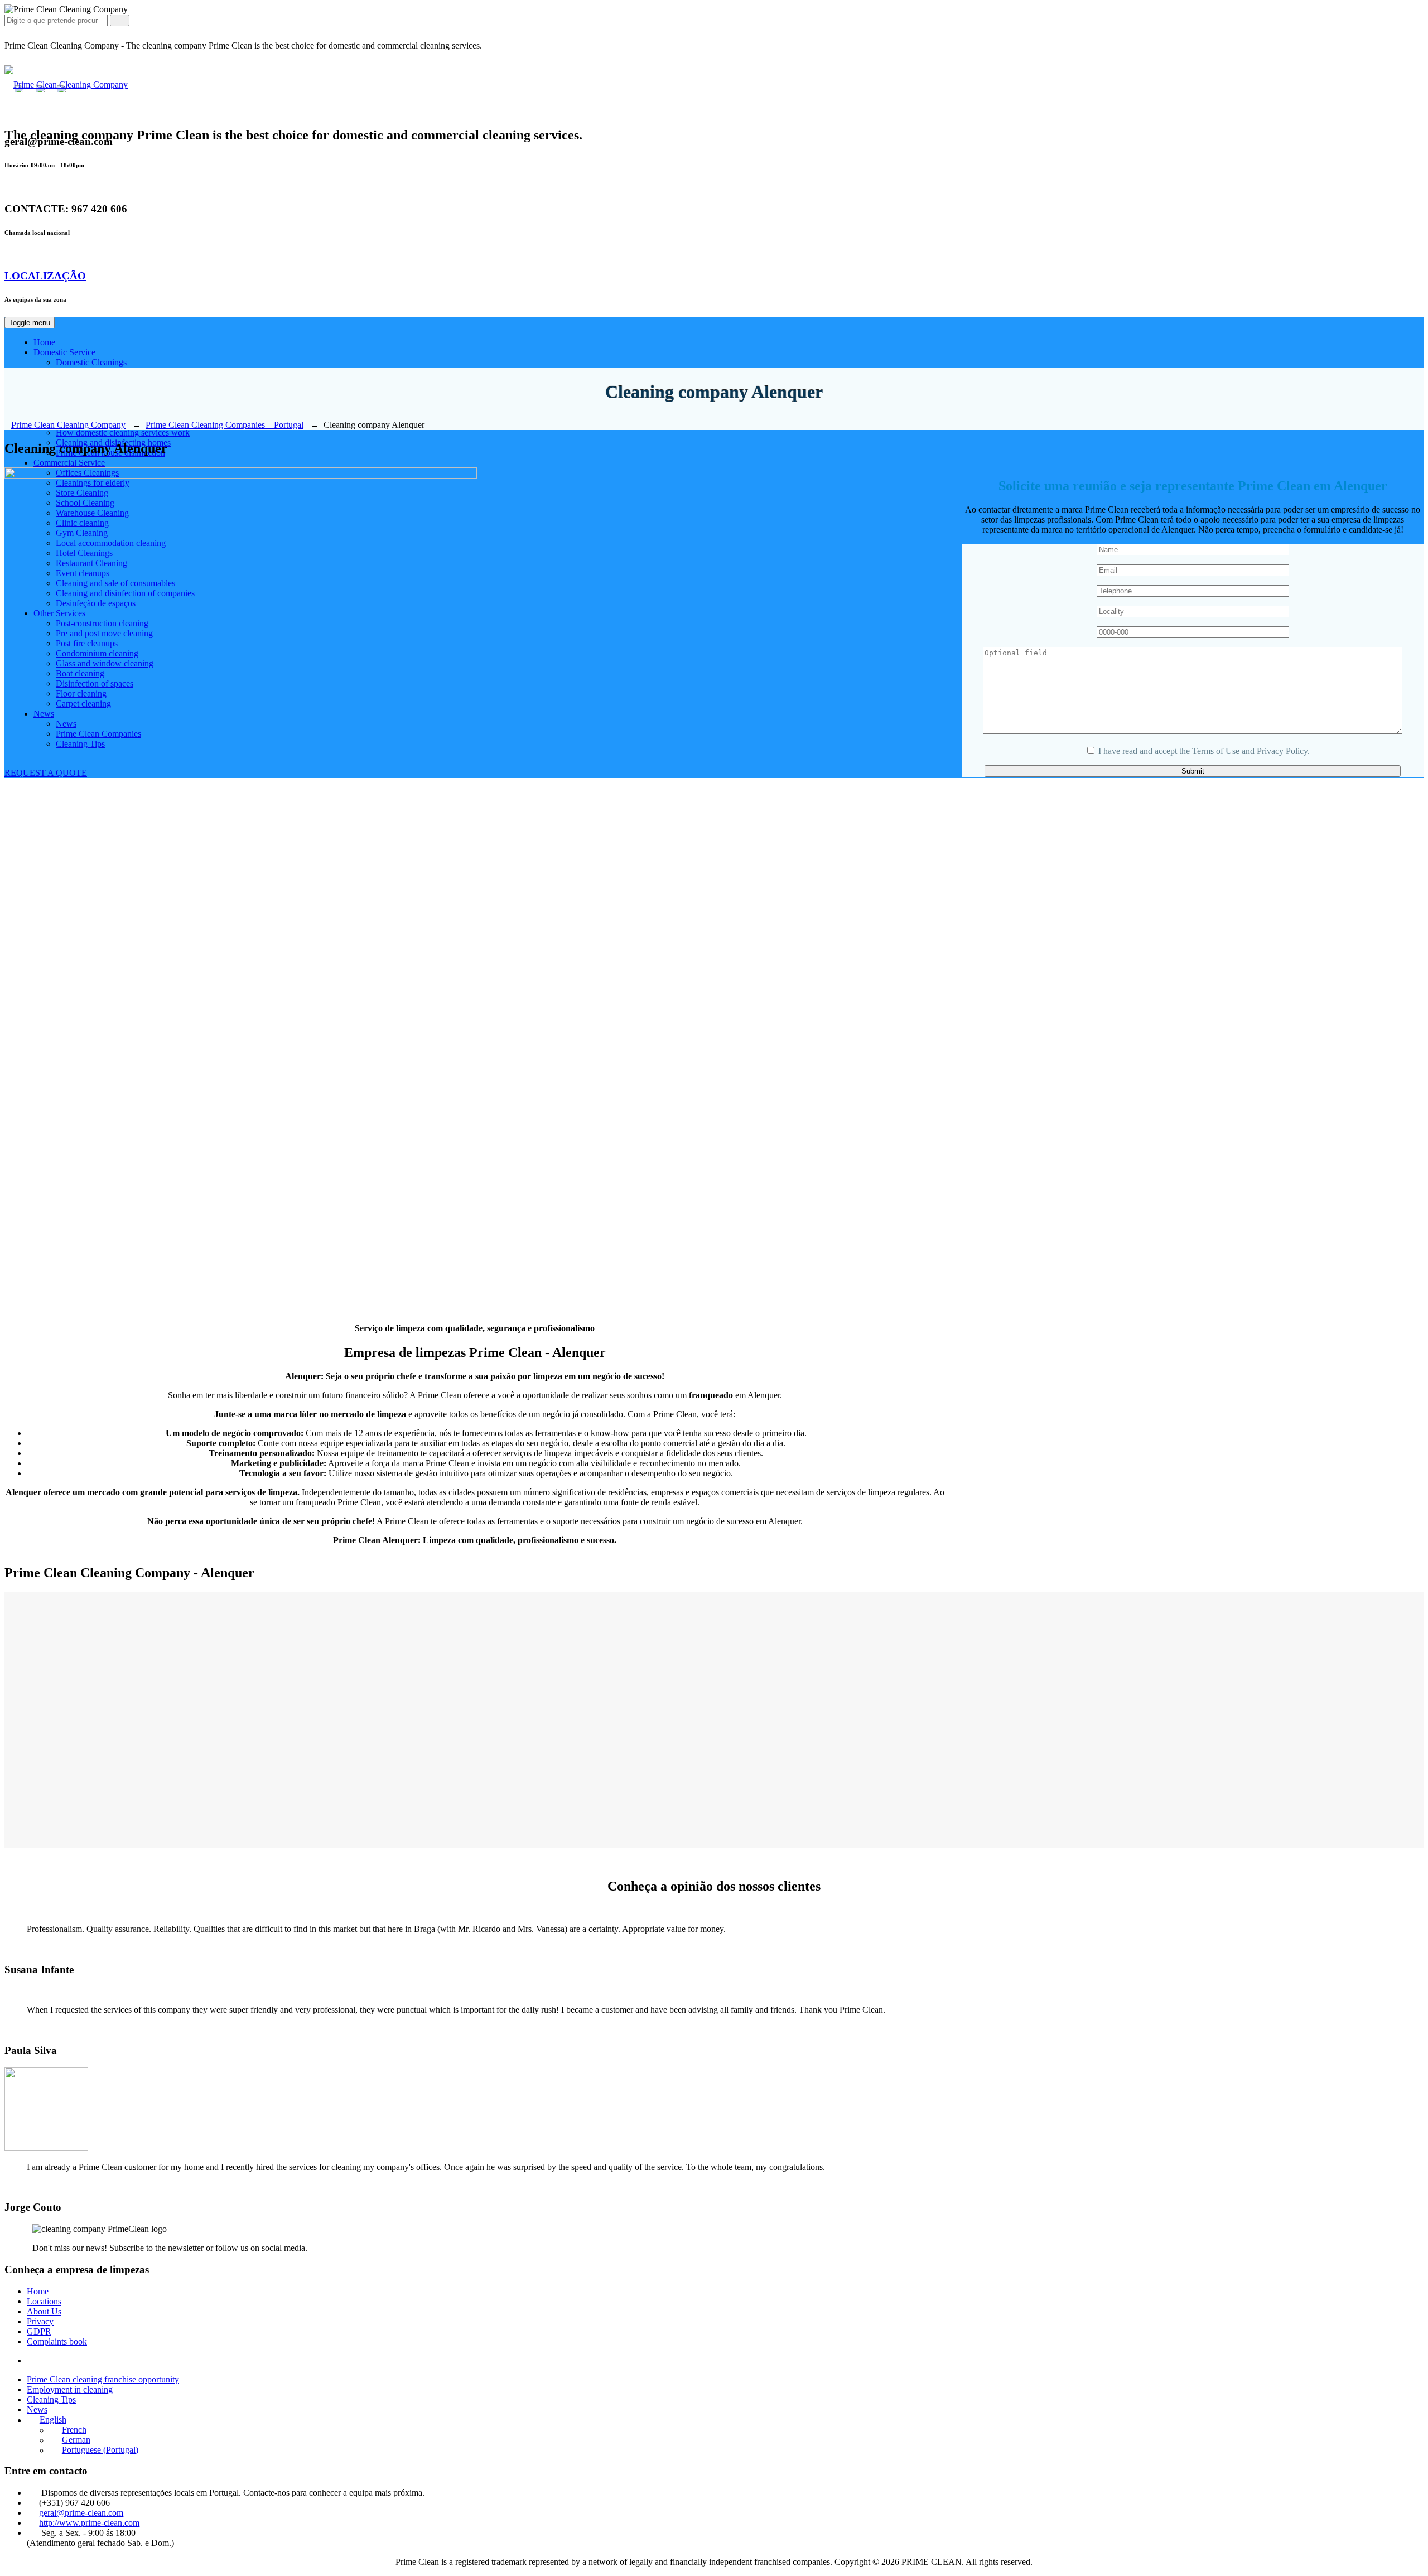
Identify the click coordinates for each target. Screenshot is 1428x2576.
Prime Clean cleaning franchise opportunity (103, 2379)
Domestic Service (64, 352)
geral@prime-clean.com (81, 2513)
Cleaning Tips (51, 2399)
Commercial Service (69, 463)
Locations (44, 2301)
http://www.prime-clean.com (89, 2523)
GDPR (39, 2331)
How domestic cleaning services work (123, 432)
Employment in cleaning (70, 2389)
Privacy (40, 2321)
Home (44, 342)
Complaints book (57, 2341)
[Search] (120, 20)
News (37, 2410)
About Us (44, 2311)
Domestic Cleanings (91, 362)
